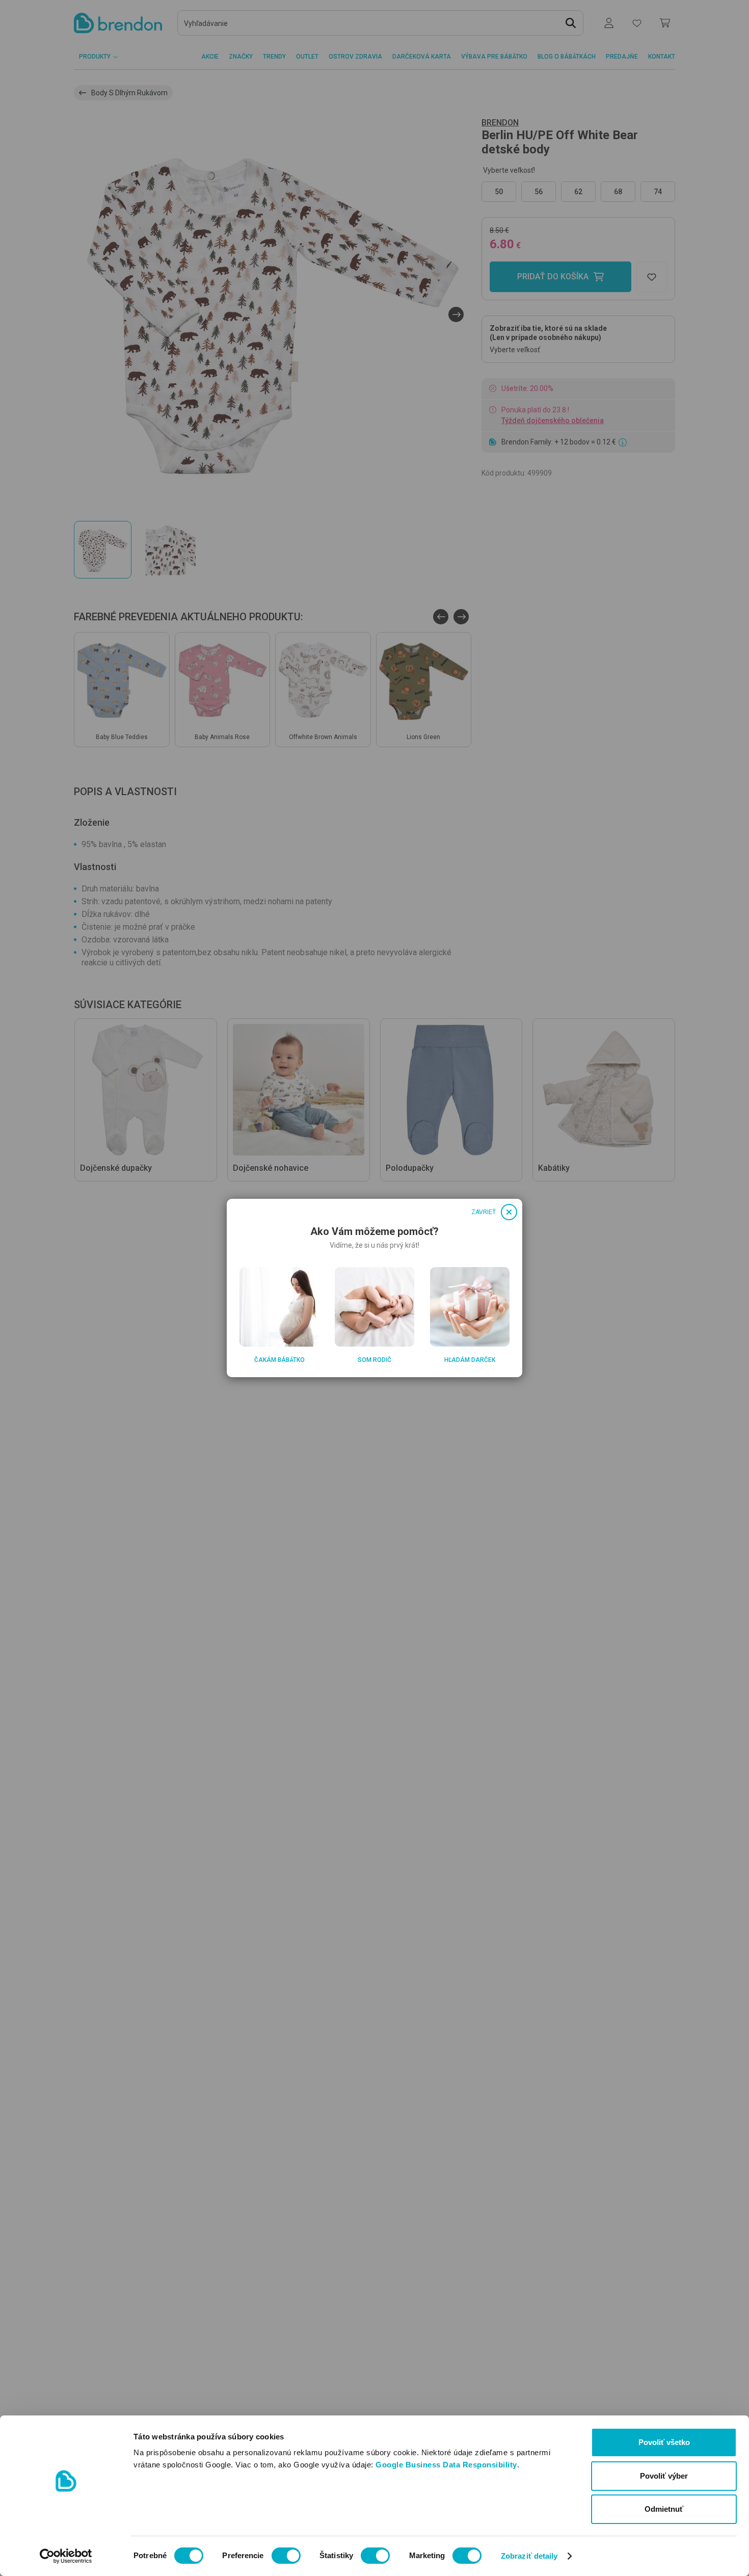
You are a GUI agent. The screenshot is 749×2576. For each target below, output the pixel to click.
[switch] (286, 2556)
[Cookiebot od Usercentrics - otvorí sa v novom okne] (66, 2556)
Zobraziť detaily (529, 2556)
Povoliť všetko (664, 2442)
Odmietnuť (664, 2509)
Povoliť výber (664, 2476)
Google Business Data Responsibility (446, 2465)
